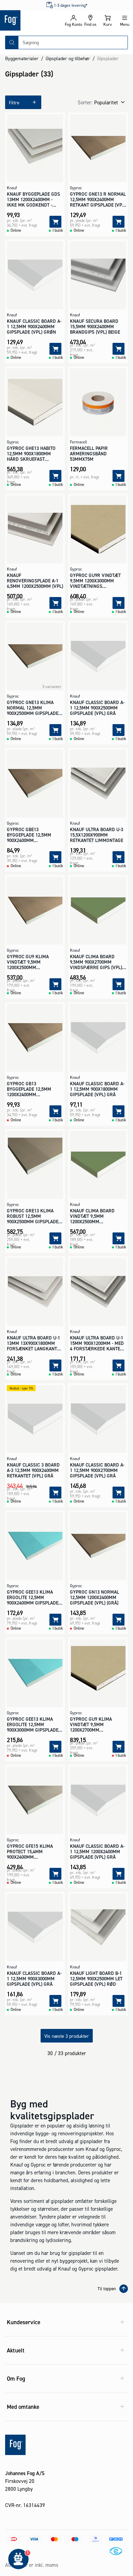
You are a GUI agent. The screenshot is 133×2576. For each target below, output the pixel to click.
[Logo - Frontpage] (32, 20)
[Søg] (12, 42)
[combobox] (73, 42)
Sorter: (85, 102)
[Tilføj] (55, 222)
